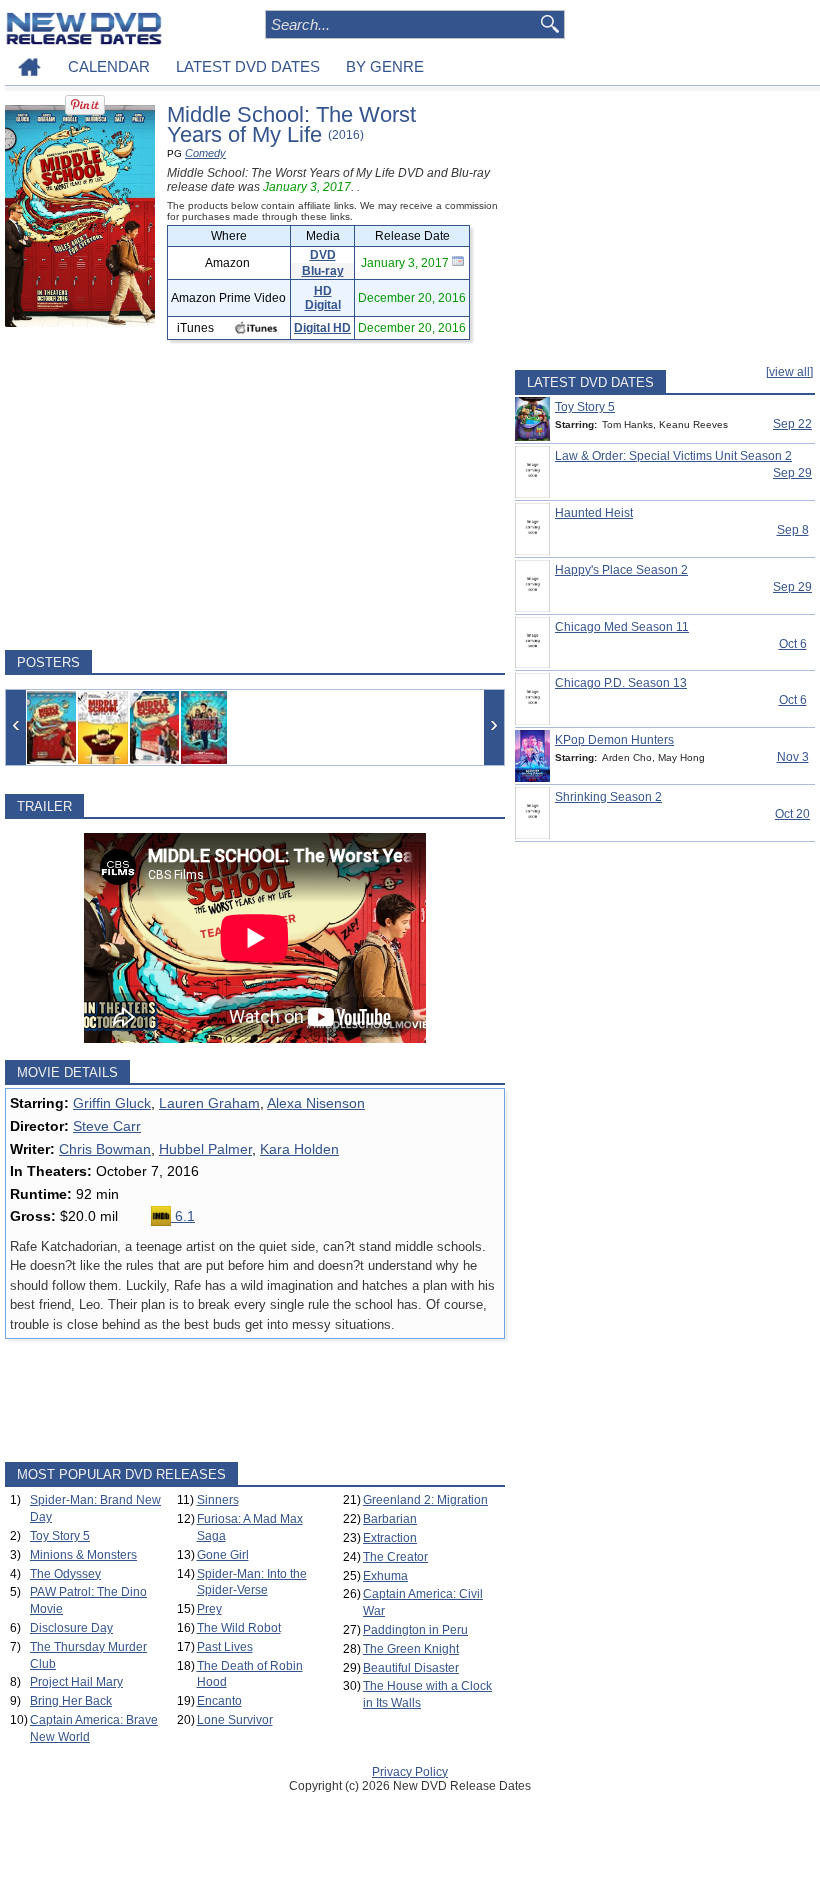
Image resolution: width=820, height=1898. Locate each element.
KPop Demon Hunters (614, 740)
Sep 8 (793, 530)
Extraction (390, 1538)
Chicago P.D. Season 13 (621, 683)
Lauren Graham (209, 1103)
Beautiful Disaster (411, 1668)
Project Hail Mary (76, 1682)
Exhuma (385, 1576)
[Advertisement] (255, 495)
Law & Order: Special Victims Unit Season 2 (673, 456)
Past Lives (225, 1647)
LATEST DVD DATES (248, 66)
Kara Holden (299, 1149)
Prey (209, 1609)
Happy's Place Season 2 (621, 570)
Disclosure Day (71, 1628)
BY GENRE (385, 66)
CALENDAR (109, 66)
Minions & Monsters (83, 1555)
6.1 (183, 1216)
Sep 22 (792, 424)
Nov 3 (793, 757)
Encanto (219, 1701)
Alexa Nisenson (316, 1103)
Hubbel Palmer (205, 1149)
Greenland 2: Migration (425, 1500)
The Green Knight (411, 1649)
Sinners (218, 1500)
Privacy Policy (410, 1772)
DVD (323, 255)
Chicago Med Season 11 (622, 627)
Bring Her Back (71, 1701)
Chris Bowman (105, 1149)
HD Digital (323, 298)
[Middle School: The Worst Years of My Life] (51, 727)
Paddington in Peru (415, 1630)
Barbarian (390, 1519)
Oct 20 (792, 814)
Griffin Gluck (112, 1103)
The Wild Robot (239, 1628)
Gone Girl (223, 1555)
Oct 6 (793, 644)
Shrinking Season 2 (608, 797)
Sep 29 (792, 473)
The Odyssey (65, 1574)
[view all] (789, 372)
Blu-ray (323, 271)
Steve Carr (107, 1126)
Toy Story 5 (60, 1536)
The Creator (395, 1557)
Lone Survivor (235, 1720)
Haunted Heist (594, 513)
